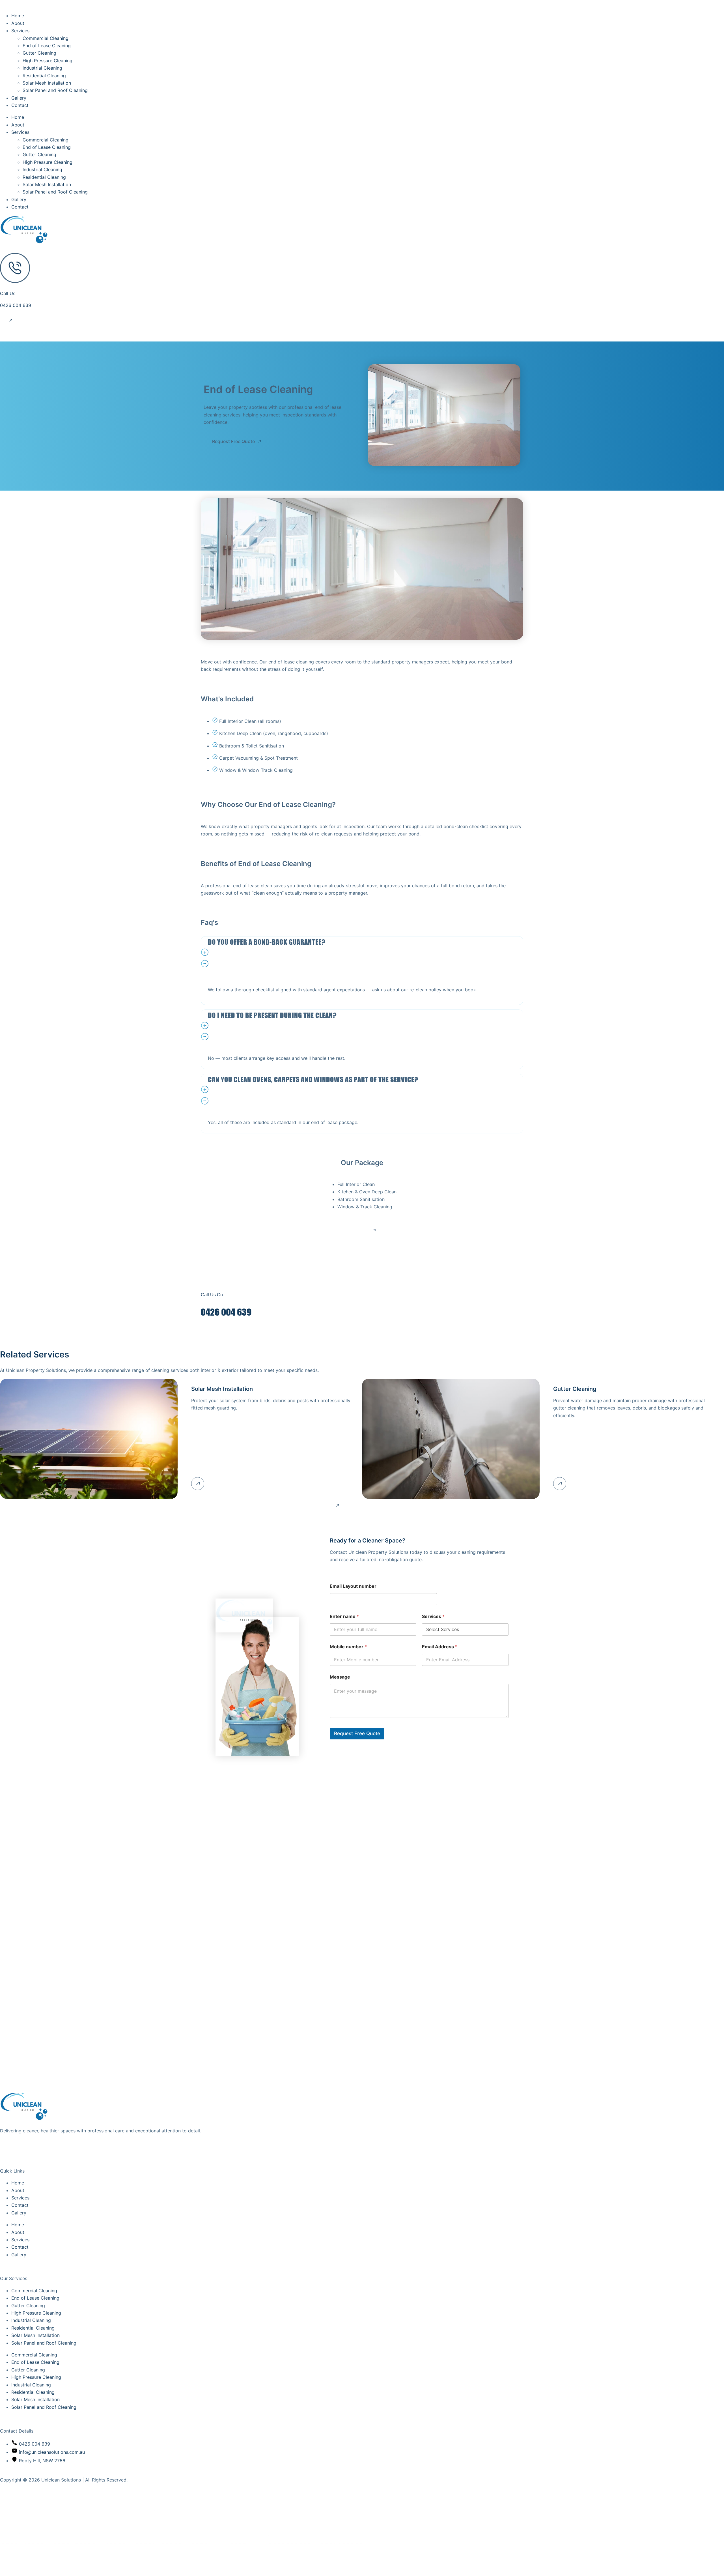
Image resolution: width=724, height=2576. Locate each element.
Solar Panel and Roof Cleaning (55, 90)
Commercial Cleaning (46, 38)
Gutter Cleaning (39, 53)
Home (18, 16)
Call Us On (212, 1295)
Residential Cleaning (44, 76)
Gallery (19, 98)
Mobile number (348, 1647)
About (18, 23)
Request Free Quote (357, 1733)
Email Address (440, 1647)
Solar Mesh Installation (47, 83)
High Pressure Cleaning (48, 61)
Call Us (8, 293)
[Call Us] (15, 268)
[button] (362, 959)
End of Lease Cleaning (47, 46)
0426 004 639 (16, 305)
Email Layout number (353, 1586)
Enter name (344, 1616)
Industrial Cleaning (42, 68)
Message (340, 1677)
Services (20, 31)
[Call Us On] (210, 1275)
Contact (20, 105)
